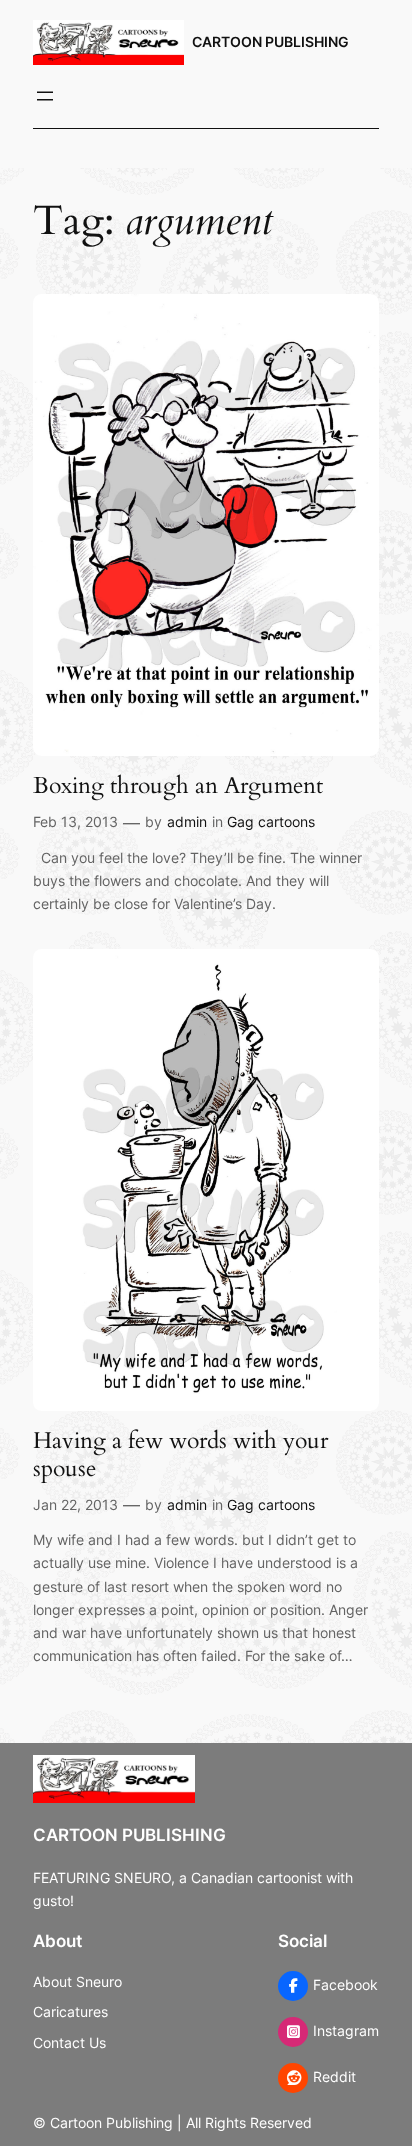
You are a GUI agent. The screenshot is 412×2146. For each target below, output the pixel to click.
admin (187, 821)
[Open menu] (45, 96)
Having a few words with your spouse (180, 1454)
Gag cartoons (271, 821)
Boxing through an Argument (178, 786)
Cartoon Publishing (270, 41)
